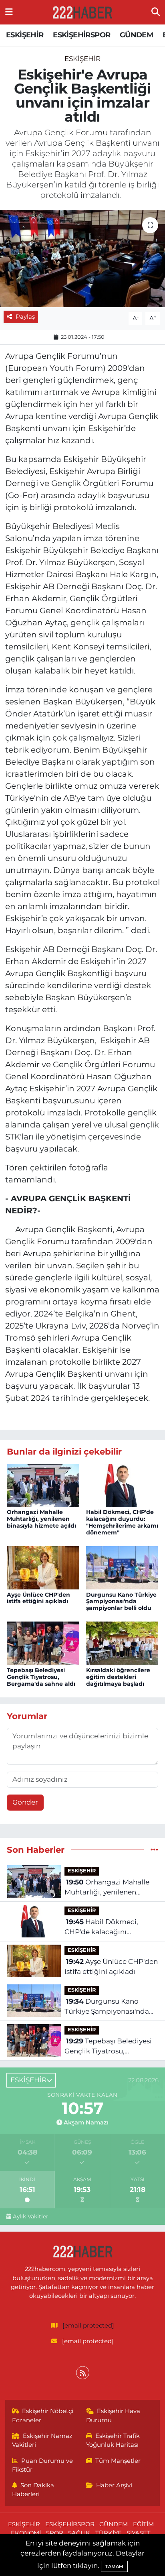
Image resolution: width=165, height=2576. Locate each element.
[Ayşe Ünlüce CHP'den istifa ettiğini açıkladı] (43, 1567)
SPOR (55, 2533)
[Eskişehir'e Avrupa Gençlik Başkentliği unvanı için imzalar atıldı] (82, 259)
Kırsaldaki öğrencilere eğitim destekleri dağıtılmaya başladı (118, 1677)
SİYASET (139, 2533)
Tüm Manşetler (118, 2461)
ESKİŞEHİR (25, 35)
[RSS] (83, 2373)
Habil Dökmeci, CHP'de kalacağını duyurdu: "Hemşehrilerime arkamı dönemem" (122, 1522)
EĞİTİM (143, 2524)
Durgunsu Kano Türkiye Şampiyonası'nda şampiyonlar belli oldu (121, 1601)
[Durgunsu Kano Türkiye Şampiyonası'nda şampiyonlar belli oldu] (122, 1567)
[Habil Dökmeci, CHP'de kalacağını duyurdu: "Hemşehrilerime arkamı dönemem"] (122, 1485)
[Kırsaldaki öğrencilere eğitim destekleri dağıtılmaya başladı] (122, 1643)
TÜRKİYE (109, 2533)
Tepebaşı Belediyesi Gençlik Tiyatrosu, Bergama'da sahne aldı (41, 1677)
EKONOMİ (26, 2533)
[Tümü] (154, 1850)
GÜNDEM (136, 35)
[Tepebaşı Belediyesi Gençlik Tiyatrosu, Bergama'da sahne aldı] (43, 1643)
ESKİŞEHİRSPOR (81, 35)
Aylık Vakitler (30, 2216)
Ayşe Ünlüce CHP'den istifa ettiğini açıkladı (38, 1598)
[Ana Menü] (9, 12)
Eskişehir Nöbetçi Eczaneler (43, 2415)
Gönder (25, 1802)
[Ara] (156, 12)
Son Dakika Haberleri (33, 2490)
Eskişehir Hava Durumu (113, 2415)
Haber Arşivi (114, 2485)
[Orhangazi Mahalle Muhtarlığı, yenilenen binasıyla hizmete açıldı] (43, 1485)
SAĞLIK (79, 2533)
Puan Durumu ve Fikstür (43, 2465)
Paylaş (25, 317)
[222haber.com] (82, 12)
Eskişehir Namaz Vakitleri (42, 2440)
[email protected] (88, 2326)
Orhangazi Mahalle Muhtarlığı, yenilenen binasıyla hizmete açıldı (41, 1519)
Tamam (114, 2566)
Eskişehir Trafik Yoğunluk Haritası (113, 2440)
